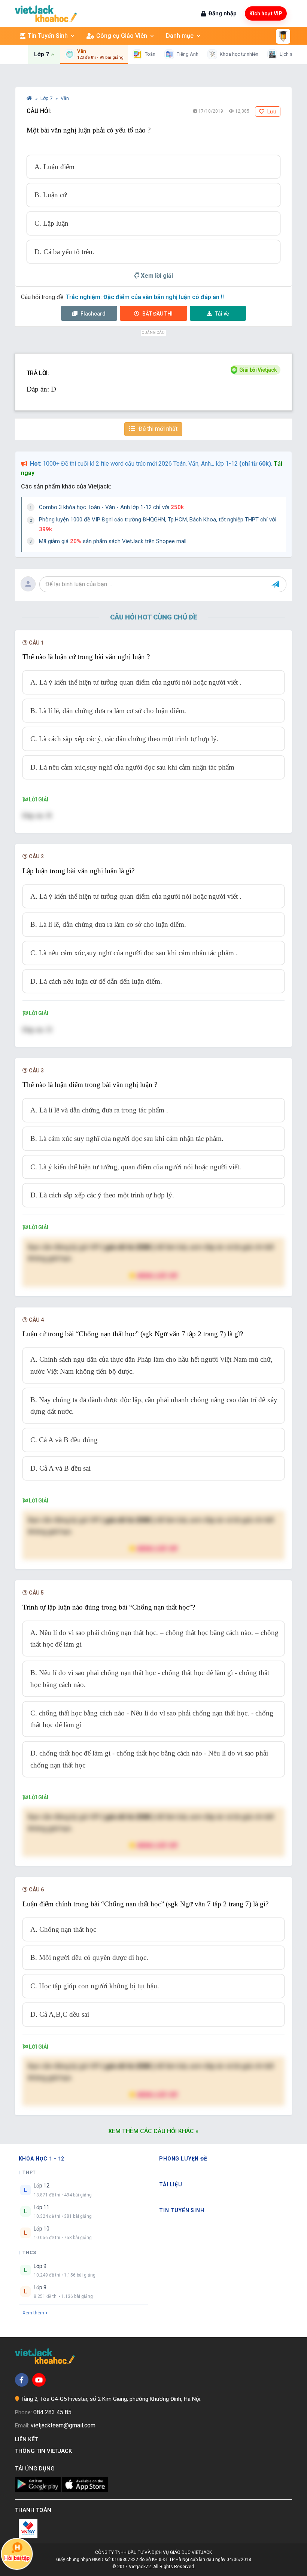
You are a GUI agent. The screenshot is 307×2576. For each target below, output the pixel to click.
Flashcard (92, 314)
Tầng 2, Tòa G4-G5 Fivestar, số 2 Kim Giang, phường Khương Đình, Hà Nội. (111, 2399)
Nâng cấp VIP (157, 1275)
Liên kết (28, 2439)
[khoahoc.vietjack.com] (46, 14)
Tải (222, 314)
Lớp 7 (47, 98)
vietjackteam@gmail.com (63, 2425)
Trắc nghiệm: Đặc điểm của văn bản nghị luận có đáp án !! (145, 297)
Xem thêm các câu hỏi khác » (153, 2131)
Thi (157, 314)
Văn (65, 98)
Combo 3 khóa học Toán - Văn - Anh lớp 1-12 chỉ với (111, 507)
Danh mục (180, 36)
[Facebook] (22, 2380)
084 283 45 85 (52, 2412)
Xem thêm (33, 2313)
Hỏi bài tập (17, 2558)
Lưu (271, 112)
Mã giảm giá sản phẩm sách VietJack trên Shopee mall (113, 541)
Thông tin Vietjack (45, 2451)
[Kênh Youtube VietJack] (39, 2380)
